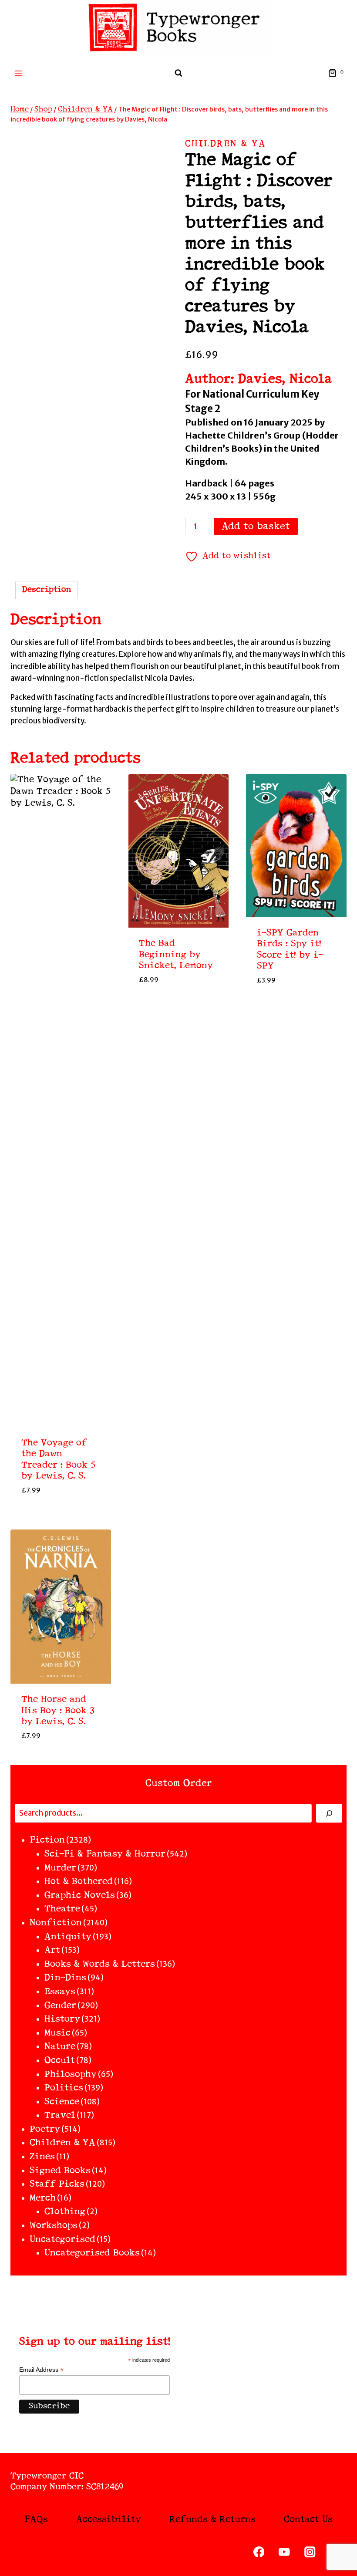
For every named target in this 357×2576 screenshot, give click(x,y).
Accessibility (109, 2520)
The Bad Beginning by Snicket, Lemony (176, 955)
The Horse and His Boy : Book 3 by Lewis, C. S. (58, 1711)
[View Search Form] (178, 73)
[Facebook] (259, 2552)
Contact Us (308, 2520)
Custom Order (179, 1783)
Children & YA (226, 144)
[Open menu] (19, 73)
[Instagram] (310, 2552)
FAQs (36, 2520)
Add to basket (256, 527)
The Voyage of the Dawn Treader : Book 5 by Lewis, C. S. (58, 1460)
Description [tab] (47, 590)
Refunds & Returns (212, 2520)
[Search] (329, 1813)
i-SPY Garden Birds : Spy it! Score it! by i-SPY (290, 950)
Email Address (41, 2370)
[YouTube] (285, 2552)
